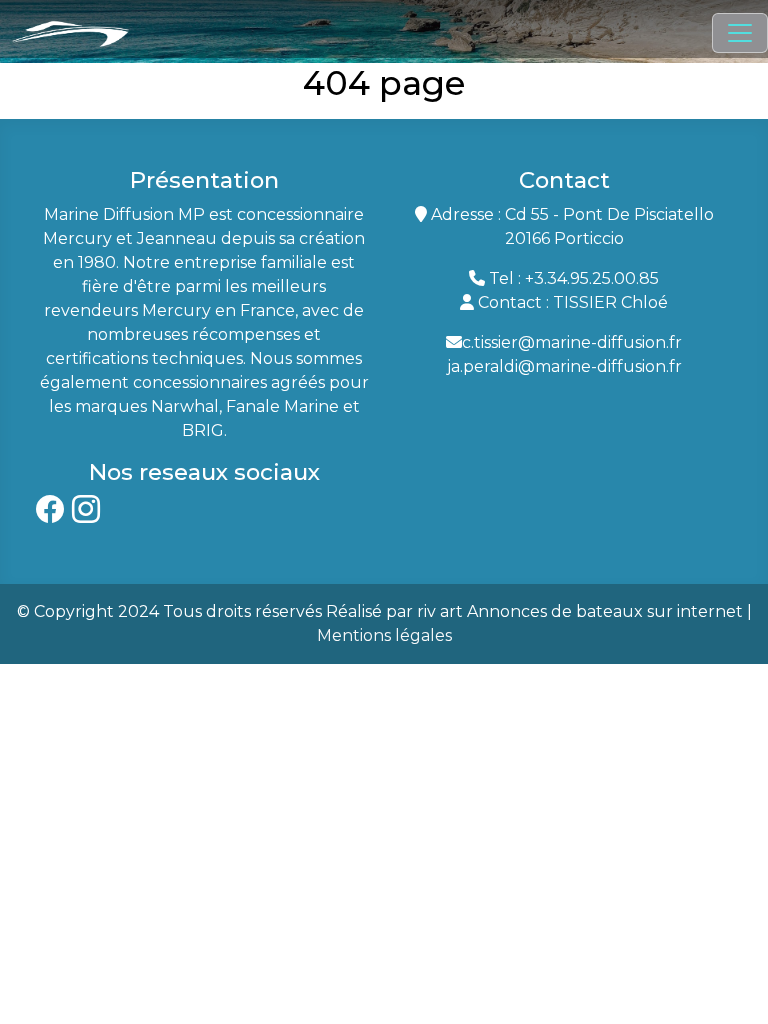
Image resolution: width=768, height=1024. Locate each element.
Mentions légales (384, 635)
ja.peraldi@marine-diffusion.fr (564, 366)
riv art (440, 611)
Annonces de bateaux (555, 611)
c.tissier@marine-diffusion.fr (572, 342)
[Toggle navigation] (740, 33)
